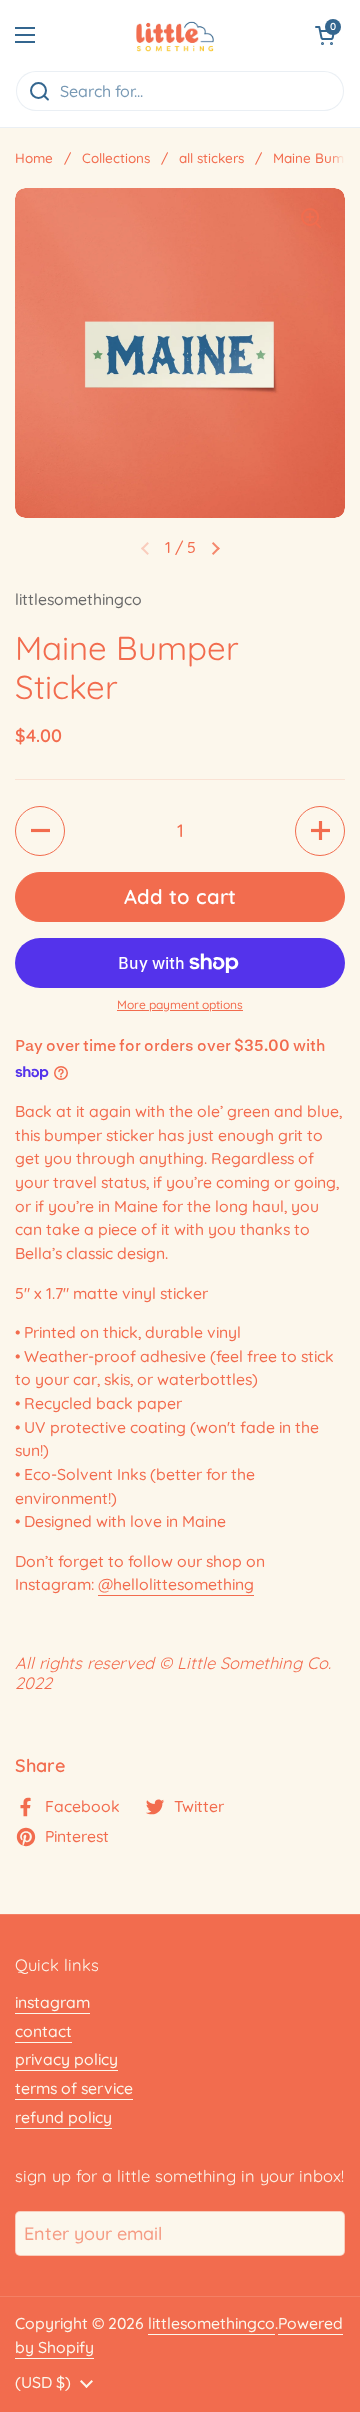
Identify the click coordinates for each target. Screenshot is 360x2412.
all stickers (211, 157)
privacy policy (66, 2059)
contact (43, 2031)
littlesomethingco (211, 2323)
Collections (116, 157)
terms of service (74, 2088)
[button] (325, 35)
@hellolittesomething (176, 1584)
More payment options (180, 1004)
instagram (52, 2002)
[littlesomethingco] (174, 35)
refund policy (63, 2117)
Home (34, 157)
